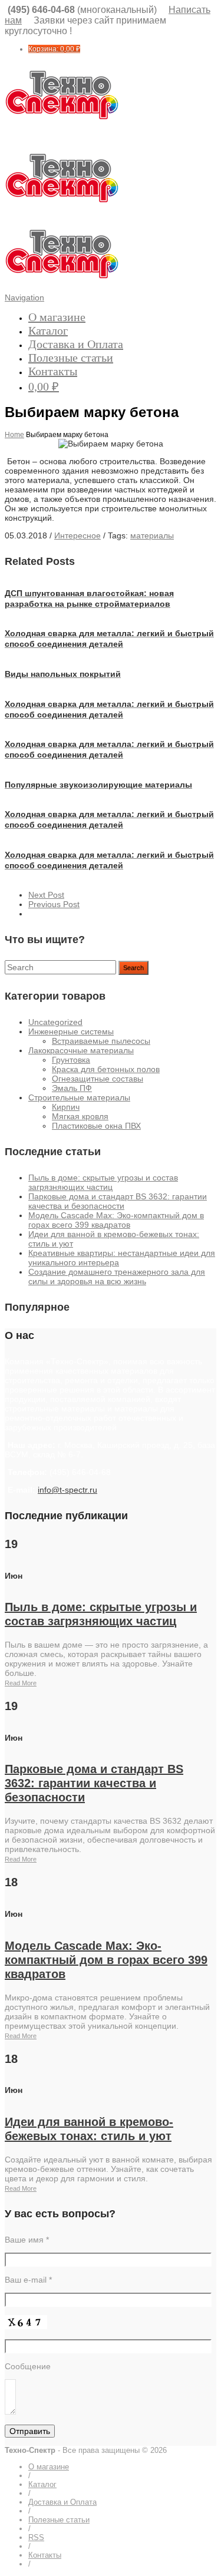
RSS (36, 2537)
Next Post (46, 895)
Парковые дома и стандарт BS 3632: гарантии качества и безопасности (118, 1201)
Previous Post (54, 904)
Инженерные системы (71, 1031)
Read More (21, 1683)
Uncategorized (55, 1022)
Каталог (48, 330)
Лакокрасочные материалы (81, 1050)
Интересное (77, 535)
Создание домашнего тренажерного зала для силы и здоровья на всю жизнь (117, 1277)
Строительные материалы (79, 1097)
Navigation (24, 297)
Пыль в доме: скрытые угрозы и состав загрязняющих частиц (103, 1182)
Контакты (53, 371)
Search (133, 968)
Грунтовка (71, 1060)
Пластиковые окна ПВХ (96, 1126)
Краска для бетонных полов (106, 1069)
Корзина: (54, 49)
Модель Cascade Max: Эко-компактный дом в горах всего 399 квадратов (116, 1220)
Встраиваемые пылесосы (101, 1041)
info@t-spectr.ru (67, 1490)
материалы (152, 535)
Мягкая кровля (80, 1116)
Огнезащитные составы (98, 1079)
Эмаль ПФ (72, 1088)
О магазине (57, 317)
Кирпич (66, 1107)
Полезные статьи (71, 358)
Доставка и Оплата (76, 344)
